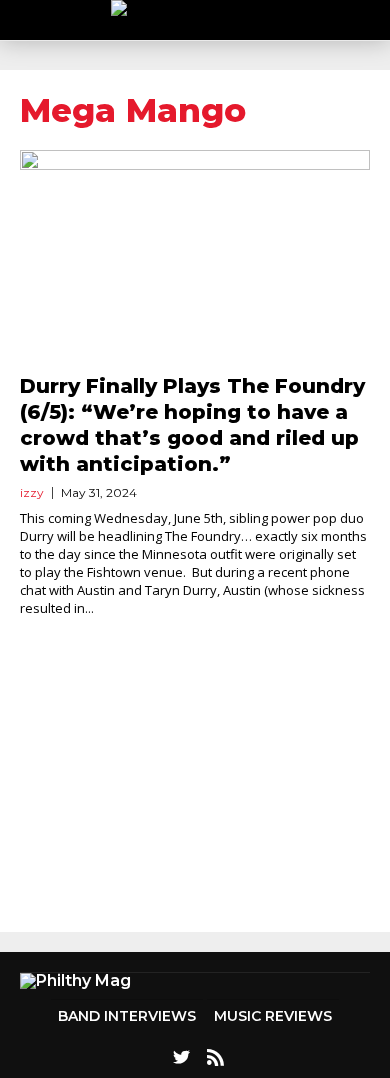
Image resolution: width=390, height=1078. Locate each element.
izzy (32, 492)
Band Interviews (127, 1016)
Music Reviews (273, 1016)
